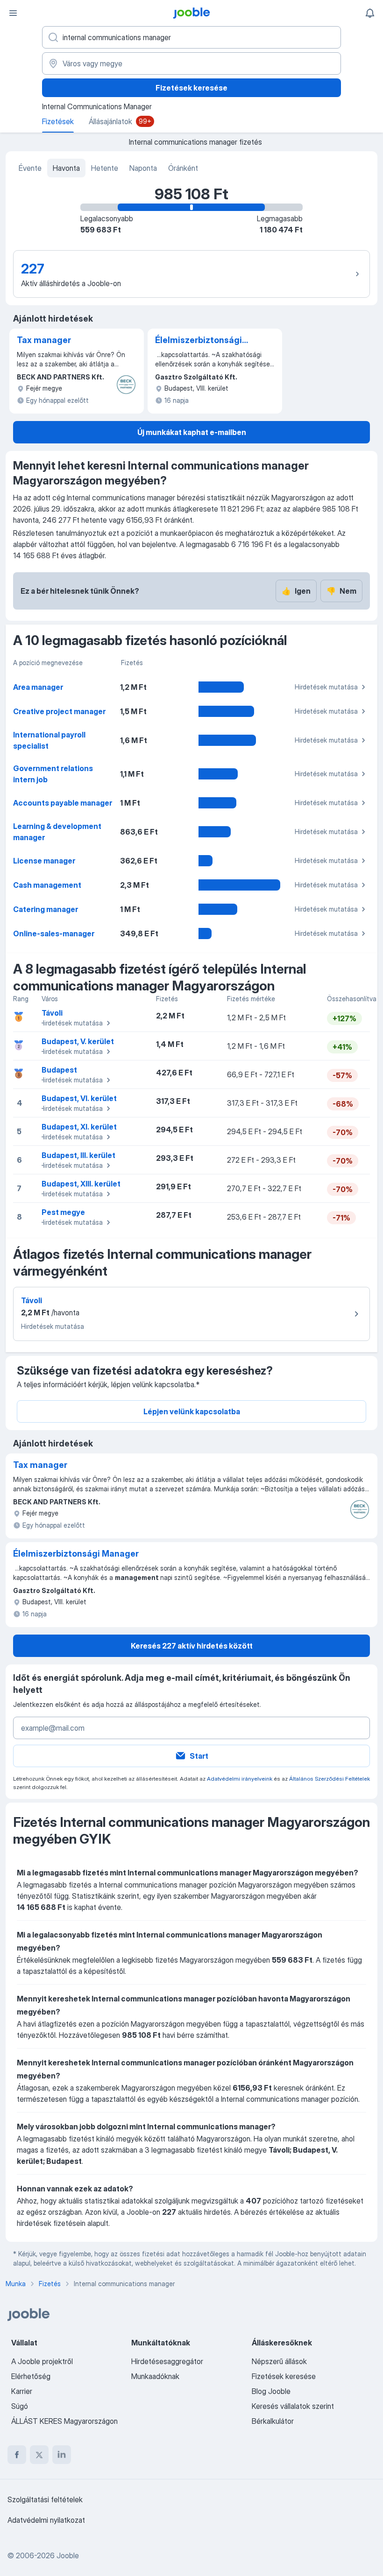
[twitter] (39, 2455)
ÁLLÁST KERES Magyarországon (64, 2421)
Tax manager (44, 340)
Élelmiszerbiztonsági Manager (199, 341)
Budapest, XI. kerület (79, 1127)
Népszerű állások (279, 2361)
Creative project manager (59, 711)
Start (199, 1756)
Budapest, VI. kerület (79, 1098)
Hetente (105, 168)
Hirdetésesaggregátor (167, 2361)
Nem (341, 591)
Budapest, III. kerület (78, 1155)
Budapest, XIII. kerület (81, 1184)
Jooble (68, 2555)
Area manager (38, 687)
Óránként (183, 168)
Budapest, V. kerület (78, 1041)
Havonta (66, 168)
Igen (296, 591)
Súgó (20, 2406)
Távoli (52, 1013)
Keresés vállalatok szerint (293, 2406)
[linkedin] (62, 2455)
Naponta (143, 168)
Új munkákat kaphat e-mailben (192, 432)
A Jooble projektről (42, 2361)
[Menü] (13, 13)
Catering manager (46, 909)
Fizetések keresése (191, 88)
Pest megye (63, 1212)
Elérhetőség (31, 2376)
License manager (44, 861)
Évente (30, 168)
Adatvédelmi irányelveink (240, 1779)
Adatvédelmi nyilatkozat (46, 2520)
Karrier (22, 2391)
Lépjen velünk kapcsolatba (192, 1411)
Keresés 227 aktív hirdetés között (192, 1646)
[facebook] (17, 2455)
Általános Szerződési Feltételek (330, 1779)
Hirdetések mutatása (326, 687)
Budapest (59, 1070)
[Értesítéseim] (370, 13)
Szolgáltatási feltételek (45, 2499)
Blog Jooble (271, 2391)
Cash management (47, 885)
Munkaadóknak (155, 2376)
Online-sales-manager (54, 934)
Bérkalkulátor (273, 2421)
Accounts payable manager (63, 803)
